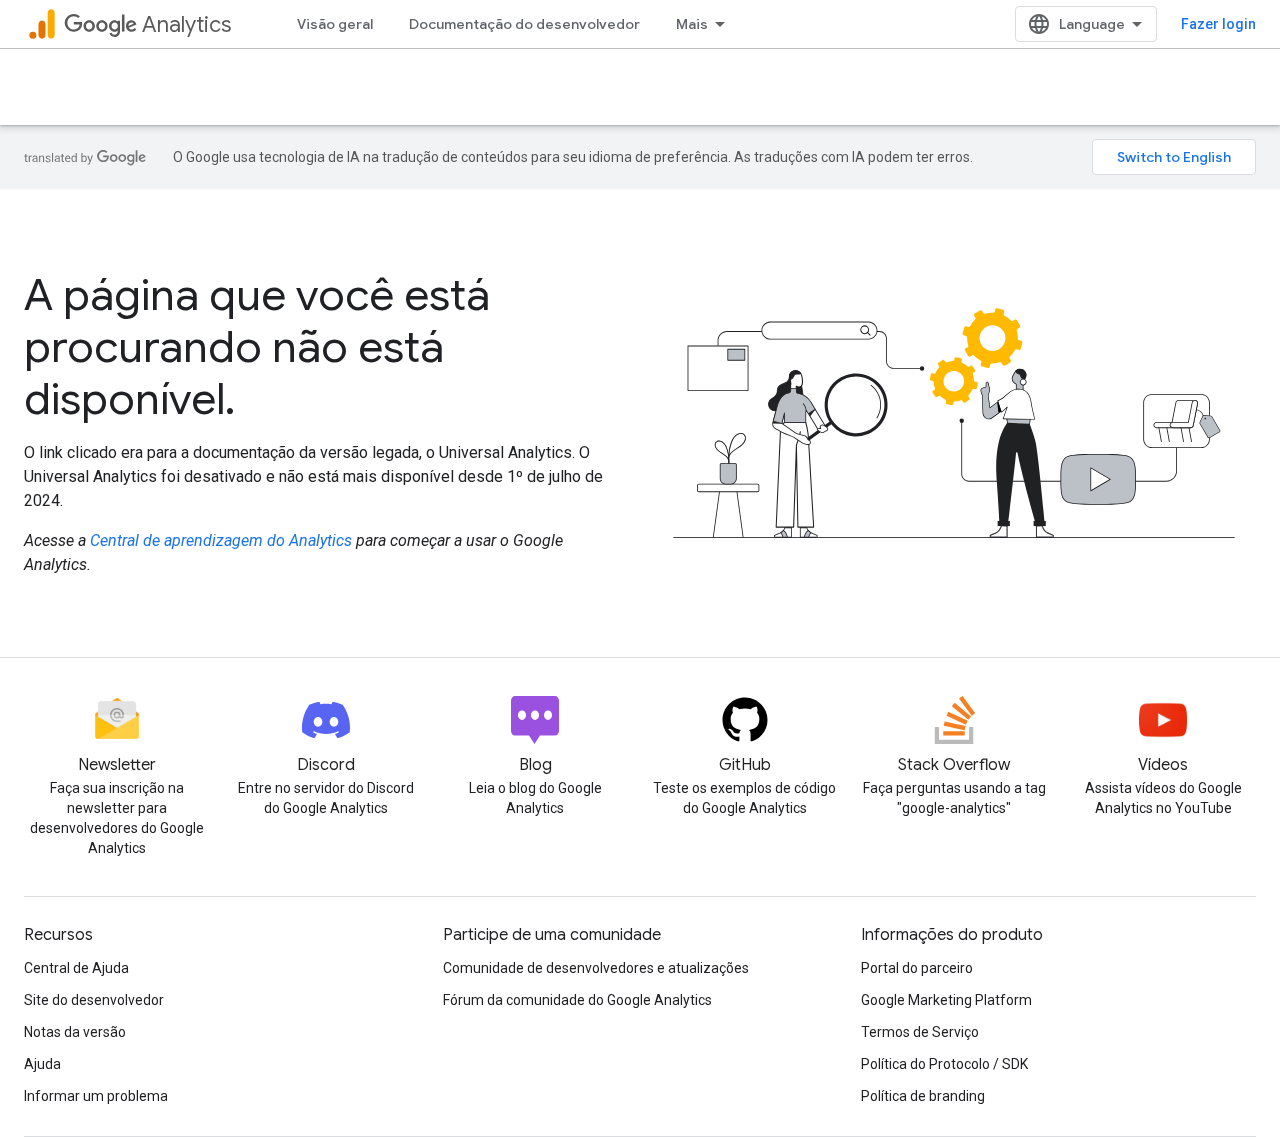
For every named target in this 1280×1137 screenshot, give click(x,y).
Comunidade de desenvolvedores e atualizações (596, 968)
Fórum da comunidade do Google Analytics (577, 1000)
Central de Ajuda (76, 968)
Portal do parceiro (917, 968)
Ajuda (42, 1064)
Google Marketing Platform (946, 1000)
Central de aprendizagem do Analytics (221, 540)
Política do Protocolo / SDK (944, 1064)
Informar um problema (96, 1096)
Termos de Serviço (920, 1032)
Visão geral (335, 24)
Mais (692, 24)
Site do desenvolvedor (94, 1000)
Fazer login (1218, 24)
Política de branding (923, 1096)
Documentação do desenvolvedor (524, 24)
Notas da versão (75, 1032)
